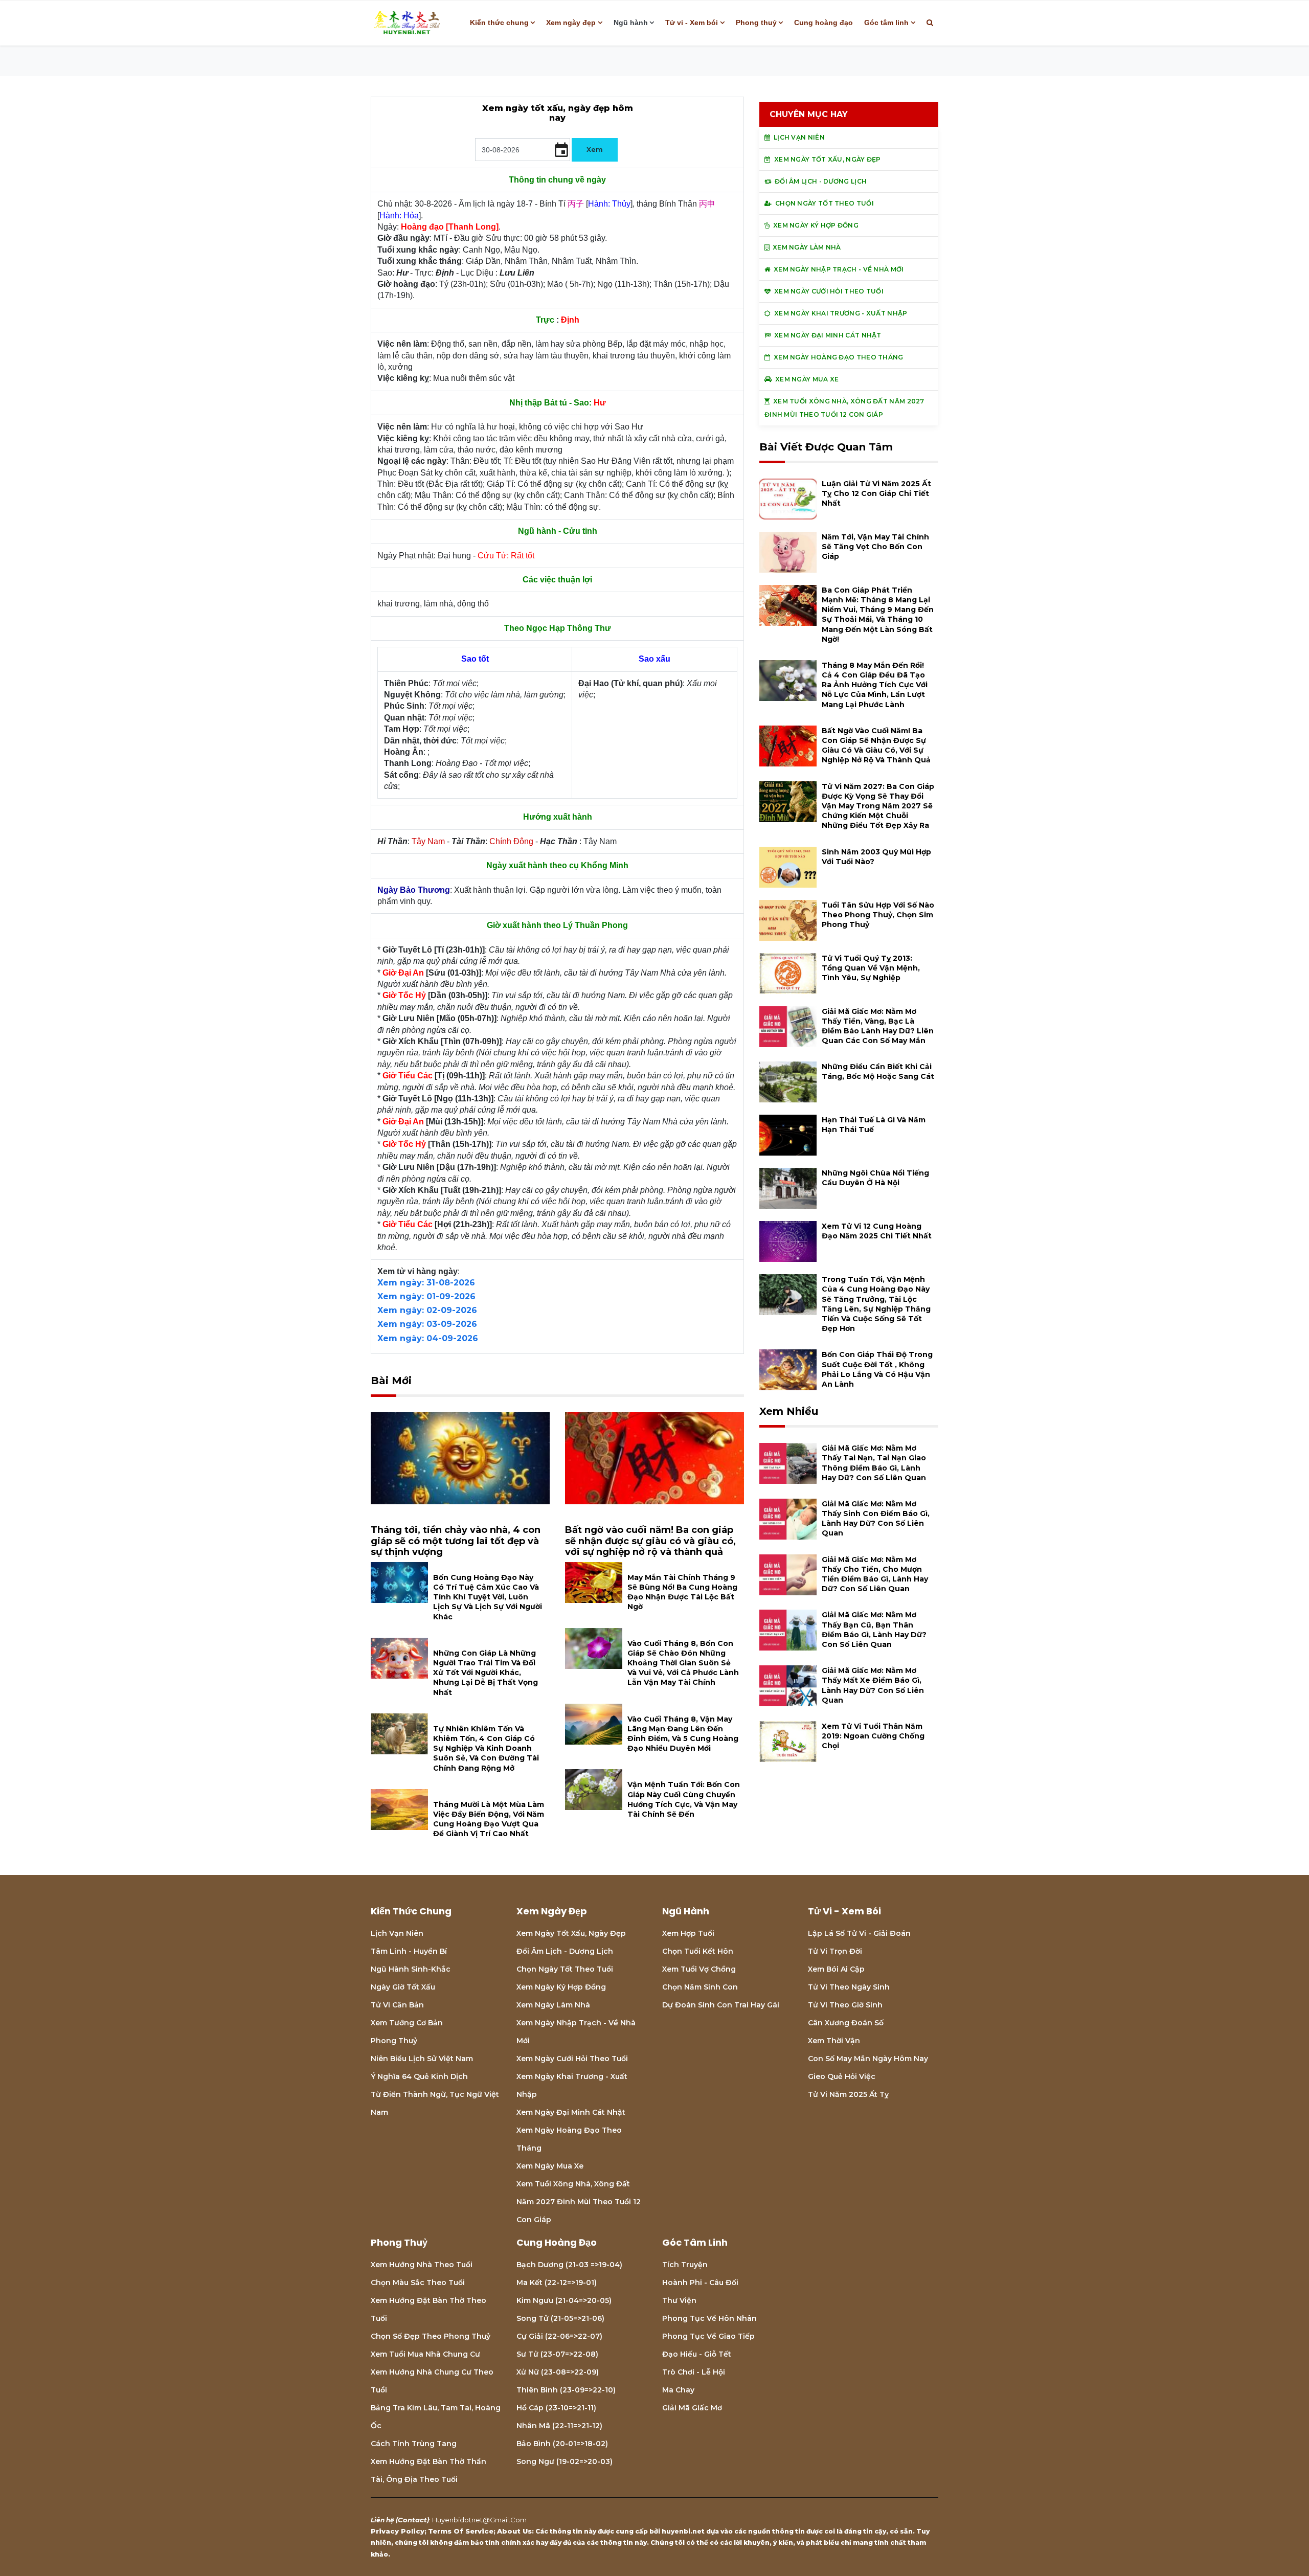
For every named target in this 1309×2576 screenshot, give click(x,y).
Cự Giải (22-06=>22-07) (559, 2336)
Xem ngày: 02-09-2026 (427, 1310)
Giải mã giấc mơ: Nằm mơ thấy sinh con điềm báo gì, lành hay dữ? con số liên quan (876, 1519)
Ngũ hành (631, 22)
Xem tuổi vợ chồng (699, 1969)
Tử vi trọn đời (835, 1951)
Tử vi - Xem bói (692, 22)
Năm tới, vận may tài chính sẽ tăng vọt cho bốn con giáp (875, 547)
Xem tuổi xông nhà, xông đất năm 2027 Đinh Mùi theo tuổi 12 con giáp (579, 2202)
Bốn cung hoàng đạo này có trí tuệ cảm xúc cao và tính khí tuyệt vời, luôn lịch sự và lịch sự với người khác (488, 1597)
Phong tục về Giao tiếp (708, 2336)
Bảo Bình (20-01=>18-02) (562, 2444)
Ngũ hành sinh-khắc (411, 1969)
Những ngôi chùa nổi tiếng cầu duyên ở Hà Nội (875, 1178)
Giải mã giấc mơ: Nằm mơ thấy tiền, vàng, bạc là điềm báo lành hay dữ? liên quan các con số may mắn (878, 1026)
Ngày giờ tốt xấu (403, 1987)
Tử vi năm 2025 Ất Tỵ (848, 2094)
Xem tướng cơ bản (407, 2023)
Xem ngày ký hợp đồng (561, 1987)
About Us (514, 2531)
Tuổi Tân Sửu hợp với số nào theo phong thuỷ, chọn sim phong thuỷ (878, 915)
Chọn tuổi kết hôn (698, 1951)
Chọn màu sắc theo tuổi (418, 2283)
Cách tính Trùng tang (414, 2444)
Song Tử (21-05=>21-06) (560, 2318)
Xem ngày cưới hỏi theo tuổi (572, 2059)
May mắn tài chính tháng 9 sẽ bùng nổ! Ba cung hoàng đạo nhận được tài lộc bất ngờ (682, 1592)
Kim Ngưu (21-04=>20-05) (564, 2300)
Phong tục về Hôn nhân (709, 2318)
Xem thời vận (834, 2041)
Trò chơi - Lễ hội (694, 2372)
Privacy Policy (398, 2531)
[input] (523, 150)
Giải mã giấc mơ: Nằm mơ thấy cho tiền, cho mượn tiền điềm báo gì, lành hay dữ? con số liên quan (875, 1574)
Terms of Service (461, 2531)
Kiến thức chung (499, 22)
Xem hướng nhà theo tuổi (422, 2265)
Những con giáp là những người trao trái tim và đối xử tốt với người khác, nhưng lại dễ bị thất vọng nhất (486, 1673)
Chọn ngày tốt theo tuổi (565, 1969)
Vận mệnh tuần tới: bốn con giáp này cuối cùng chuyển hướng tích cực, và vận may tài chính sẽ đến (684, 1799)
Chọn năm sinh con (700, 1987)
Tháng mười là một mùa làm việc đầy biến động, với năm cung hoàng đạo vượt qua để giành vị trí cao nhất (489, 1819)
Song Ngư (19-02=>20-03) (565, 2461)
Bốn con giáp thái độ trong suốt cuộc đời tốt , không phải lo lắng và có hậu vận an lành (877, 1369)
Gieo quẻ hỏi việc (842, 2076)
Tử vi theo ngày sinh (849, 1987)
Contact (412, 2520)
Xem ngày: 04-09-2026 (428, 1338)
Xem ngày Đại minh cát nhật (571, 2112)
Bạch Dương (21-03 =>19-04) (569, 2265)
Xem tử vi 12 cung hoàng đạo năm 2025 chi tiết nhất (877, 1231)
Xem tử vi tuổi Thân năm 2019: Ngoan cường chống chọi (873, 1736)
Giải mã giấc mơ (692, 2408)
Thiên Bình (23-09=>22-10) (566, 2390)
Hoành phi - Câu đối (700, 2283)
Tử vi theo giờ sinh (845, 2005)
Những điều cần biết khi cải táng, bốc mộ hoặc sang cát (878, 1071)
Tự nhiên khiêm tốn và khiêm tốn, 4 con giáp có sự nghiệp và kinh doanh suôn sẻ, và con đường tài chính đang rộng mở (486, 1748)
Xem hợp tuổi (688, 1933)
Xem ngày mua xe (550, 2166)
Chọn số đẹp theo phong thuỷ (431, 2336)
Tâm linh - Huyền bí (409, 1951)
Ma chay (678, 2390)
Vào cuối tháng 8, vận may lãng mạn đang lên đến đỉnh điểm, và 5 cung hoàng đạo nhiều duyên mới (683, 1734)
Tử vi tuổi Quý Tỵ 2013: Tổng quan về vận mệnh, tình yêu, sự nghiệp (871, 968)
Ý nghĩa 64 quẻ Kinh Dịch (419, 2076)
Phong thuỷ (756, 22)
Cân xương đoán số (846, 2023)
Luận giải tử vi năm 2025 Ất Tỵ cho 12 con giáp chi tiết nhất (876, 493)
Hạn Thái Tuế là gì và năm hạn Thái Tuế (874, 1125)
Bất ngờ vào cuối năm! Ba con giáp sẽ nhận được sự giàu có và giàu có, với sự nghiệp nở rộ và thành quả (650, 1541)
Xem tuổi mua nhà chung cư (425, 2354)
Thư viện (679, 2300)
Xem (595, 149)
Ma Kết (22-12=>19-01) (557, 2283)
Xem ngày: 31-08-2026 (426, 1283)
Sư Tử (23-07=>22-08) (557, 2354)
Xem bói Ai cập (836, 1969)
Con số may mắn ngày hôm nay (868, 2059)
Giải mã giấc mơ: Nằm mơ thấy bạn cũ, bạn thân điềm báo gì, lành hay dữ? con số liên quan (874, 1630)
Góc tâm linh (886, 22)
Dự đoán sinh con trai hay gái (721, 2005)
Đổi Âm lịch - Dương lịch (565, 1951)
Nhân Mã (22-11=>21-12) (559, 2426)
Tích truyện (685, 2265)
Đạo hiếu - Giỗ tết (697, 2354)
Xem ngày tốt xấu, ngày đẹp (571, 1933)
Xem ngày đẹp (571, 22)
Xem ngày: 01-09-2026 (426, 1296)
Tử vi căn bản (397, 2005)
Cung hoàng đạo (823, 22)
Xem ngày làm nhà (553, 2005)
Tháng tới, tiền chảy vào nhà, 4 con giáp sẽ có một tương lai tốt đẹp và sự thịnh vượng (456, 1541)
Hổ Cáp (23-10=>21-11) (556, 2408)
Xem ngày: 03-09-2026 (427, 1324)
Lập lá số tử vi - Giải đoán (859, 1933)
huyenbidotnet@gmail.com (479, 2520)
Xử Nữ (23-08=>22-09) (558, 2372)
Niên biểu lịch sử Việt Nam (422, 2059)
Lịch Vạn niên (397, 1933)
